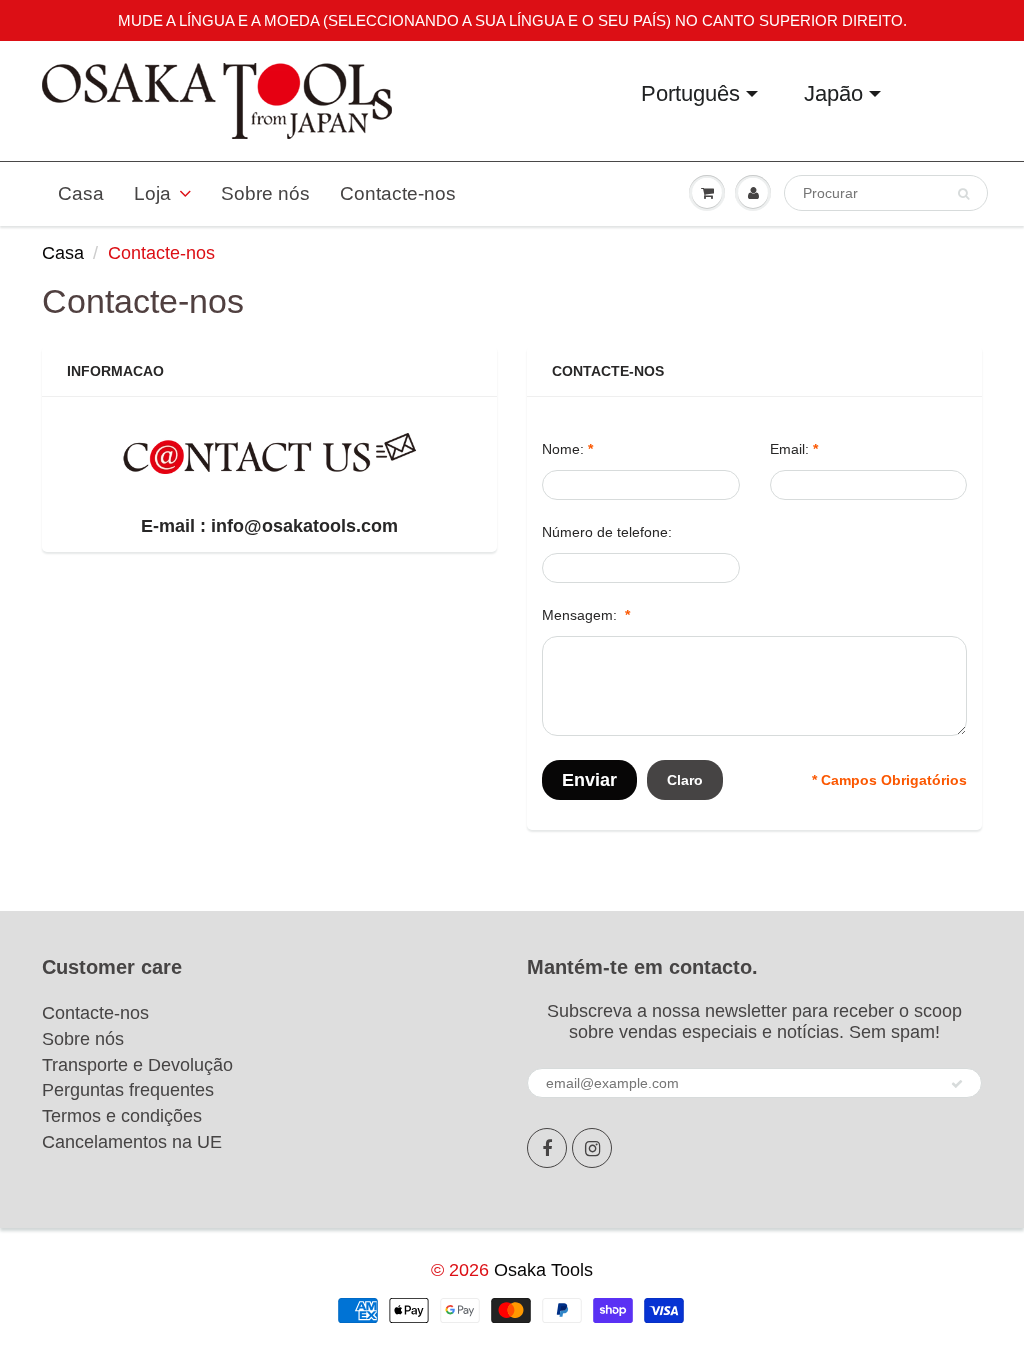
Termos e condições (122, 1116)
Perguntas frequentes (128, 1090)
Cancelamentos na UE (132, 1142)
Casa (81, 193)
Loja (152, 193)
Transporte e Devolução (137, 1065)
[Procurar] (963, 194)
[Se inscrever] (957, 1084)
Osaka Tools (543, 1270)
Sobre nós (265, 193)
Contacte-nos (398, 193)
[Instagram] (592, 1148)
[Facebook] (547, 1148)
